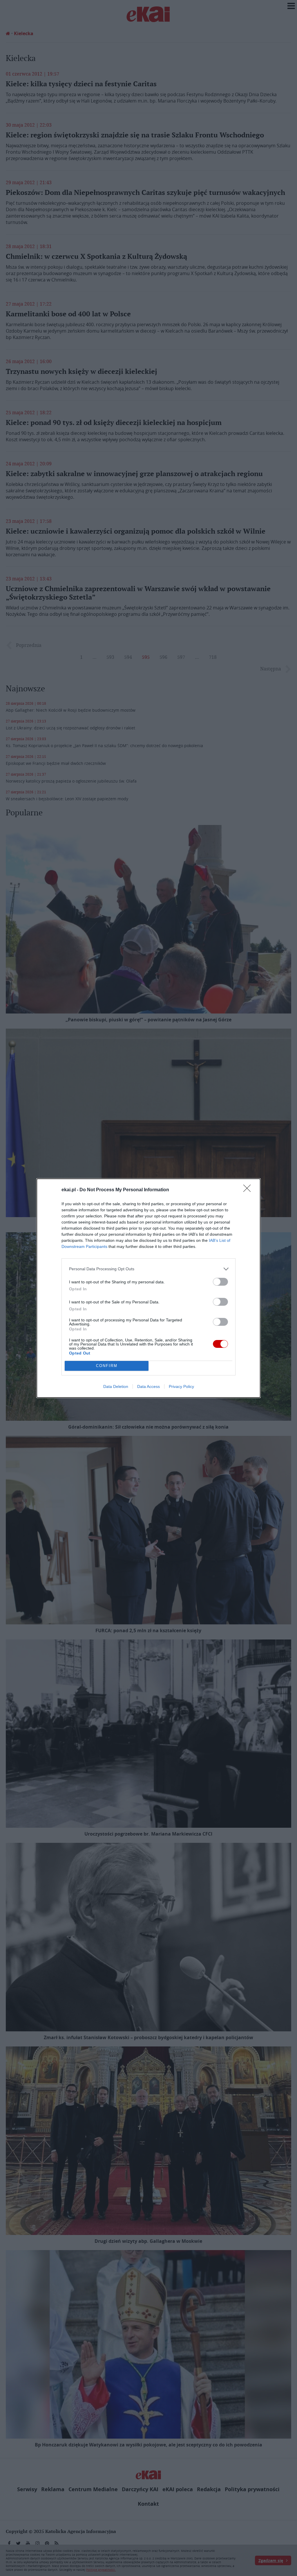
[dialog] (148, 1288)
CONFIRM (107, 1366)
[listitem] (148, 1269)
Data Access (148, 1386)
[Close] (249, 1190)
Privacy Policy (181, 1386)
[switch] (220, 1282)
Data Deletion (116, 1386)
